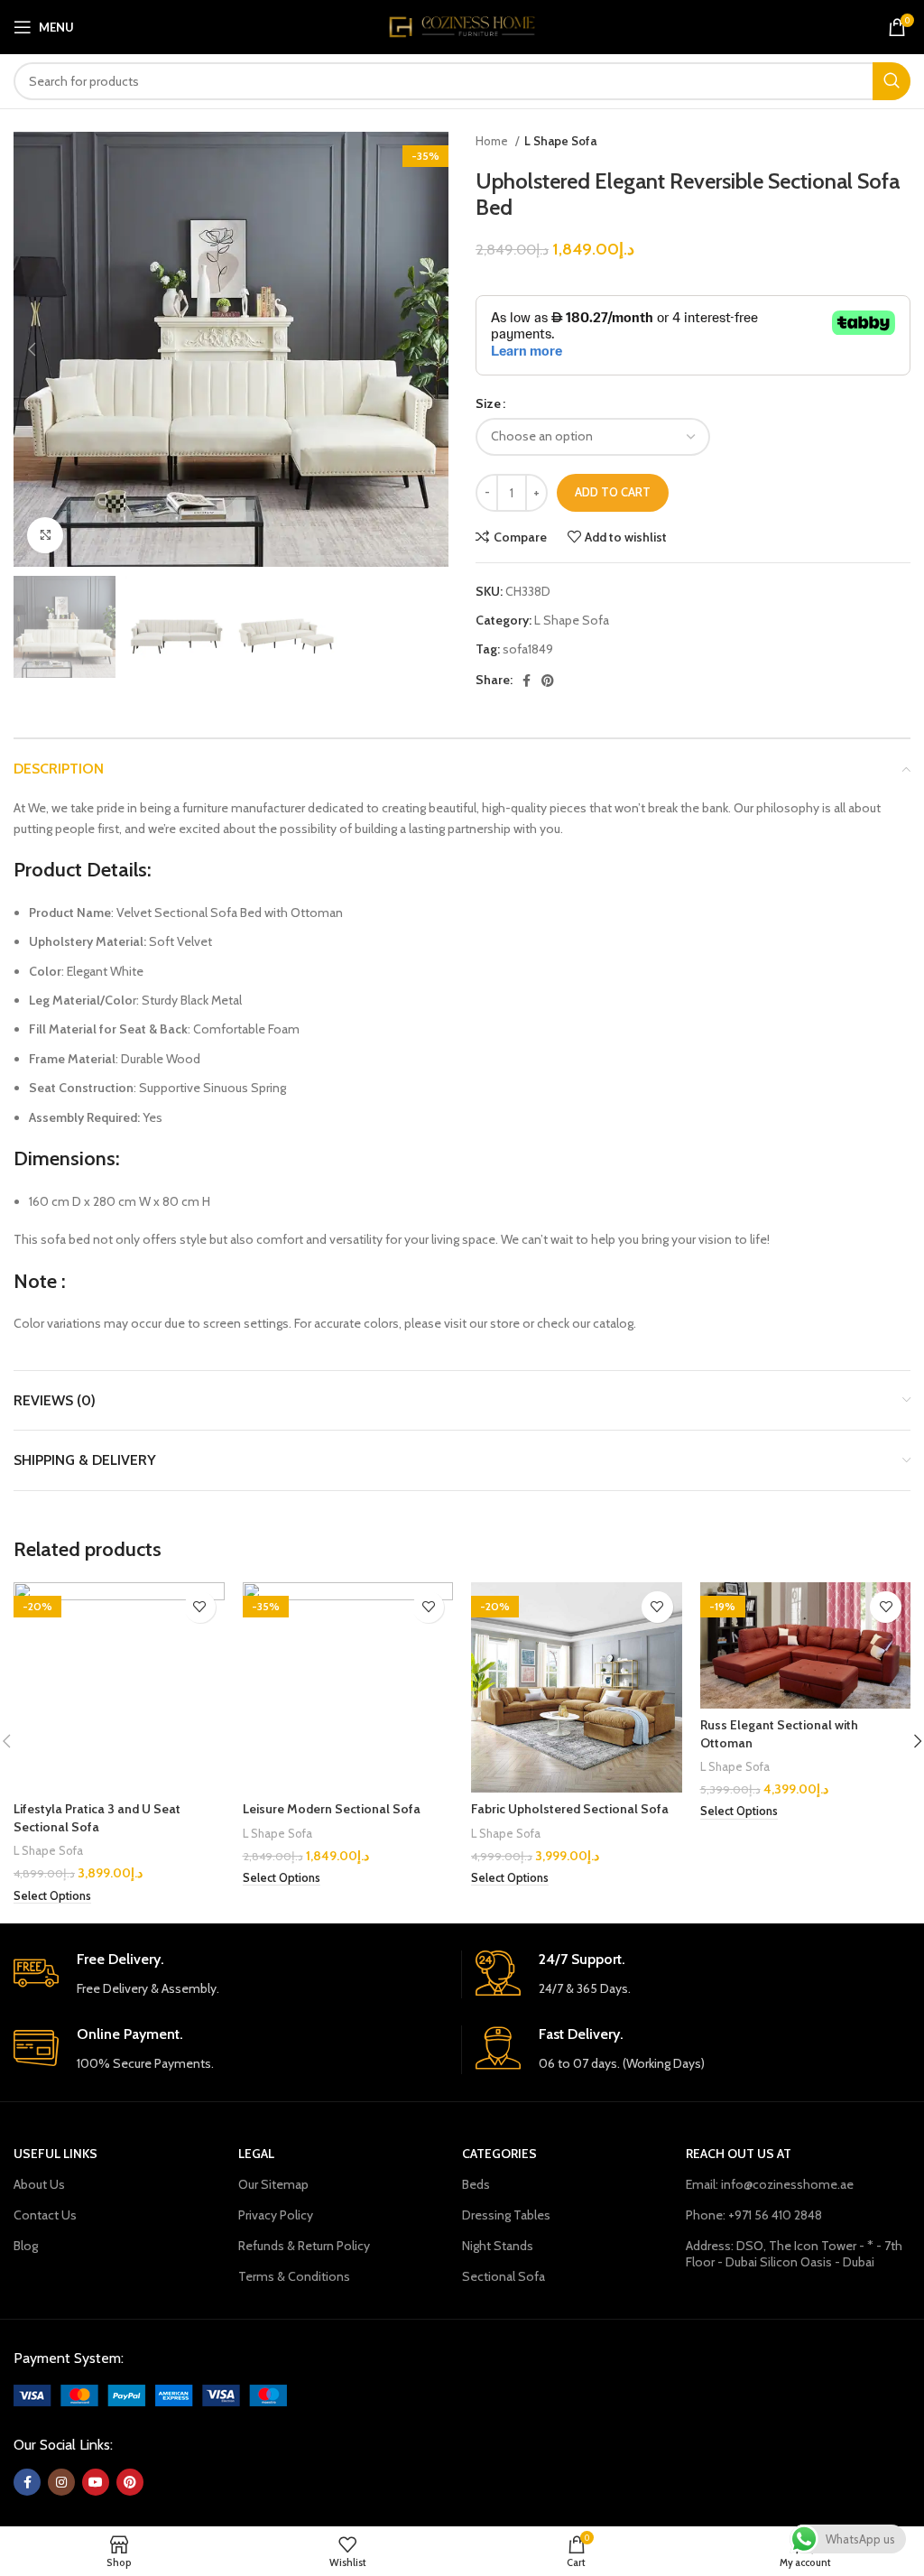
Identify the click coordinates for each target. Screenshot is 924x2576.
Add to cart (613, 492)
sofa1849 (528, 649)
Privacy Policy (276, 2215)
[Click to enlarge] (45, 535)
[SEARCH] (892, 81)
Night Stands (498, 2246)
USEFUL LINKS (55, 2154)
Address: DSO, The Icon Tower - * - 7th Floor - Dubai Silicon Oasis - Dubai (794, 2254)
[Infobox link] (231, 1974)
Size (488, 403)
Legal (256, 2154)
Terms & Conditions (294, 2276)
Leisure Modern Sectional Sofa (332, 1809)
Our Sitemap (273, 2184)
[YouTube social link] (96, 2482)
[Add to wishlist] (200, 1607)
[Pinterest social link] (548, 681)
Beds (476, 2184)
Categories (499, 2154)
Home (493, 141)
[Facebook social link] (527, 681)
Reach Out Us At (739, 2154)
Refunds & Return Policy (304, 2246)
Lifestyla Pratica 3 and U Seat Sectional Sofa (97, 1818)
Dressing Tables (506, 2215)
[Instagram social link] (61, 2482)
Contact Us (45, 2215)
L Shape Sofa (560, 141)
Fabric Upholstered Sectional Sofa (570, 1809)
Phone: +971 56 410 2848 (754, 2215)
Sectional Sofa (504, 2276)
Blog (26, 2246)
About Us (39, 2184)
